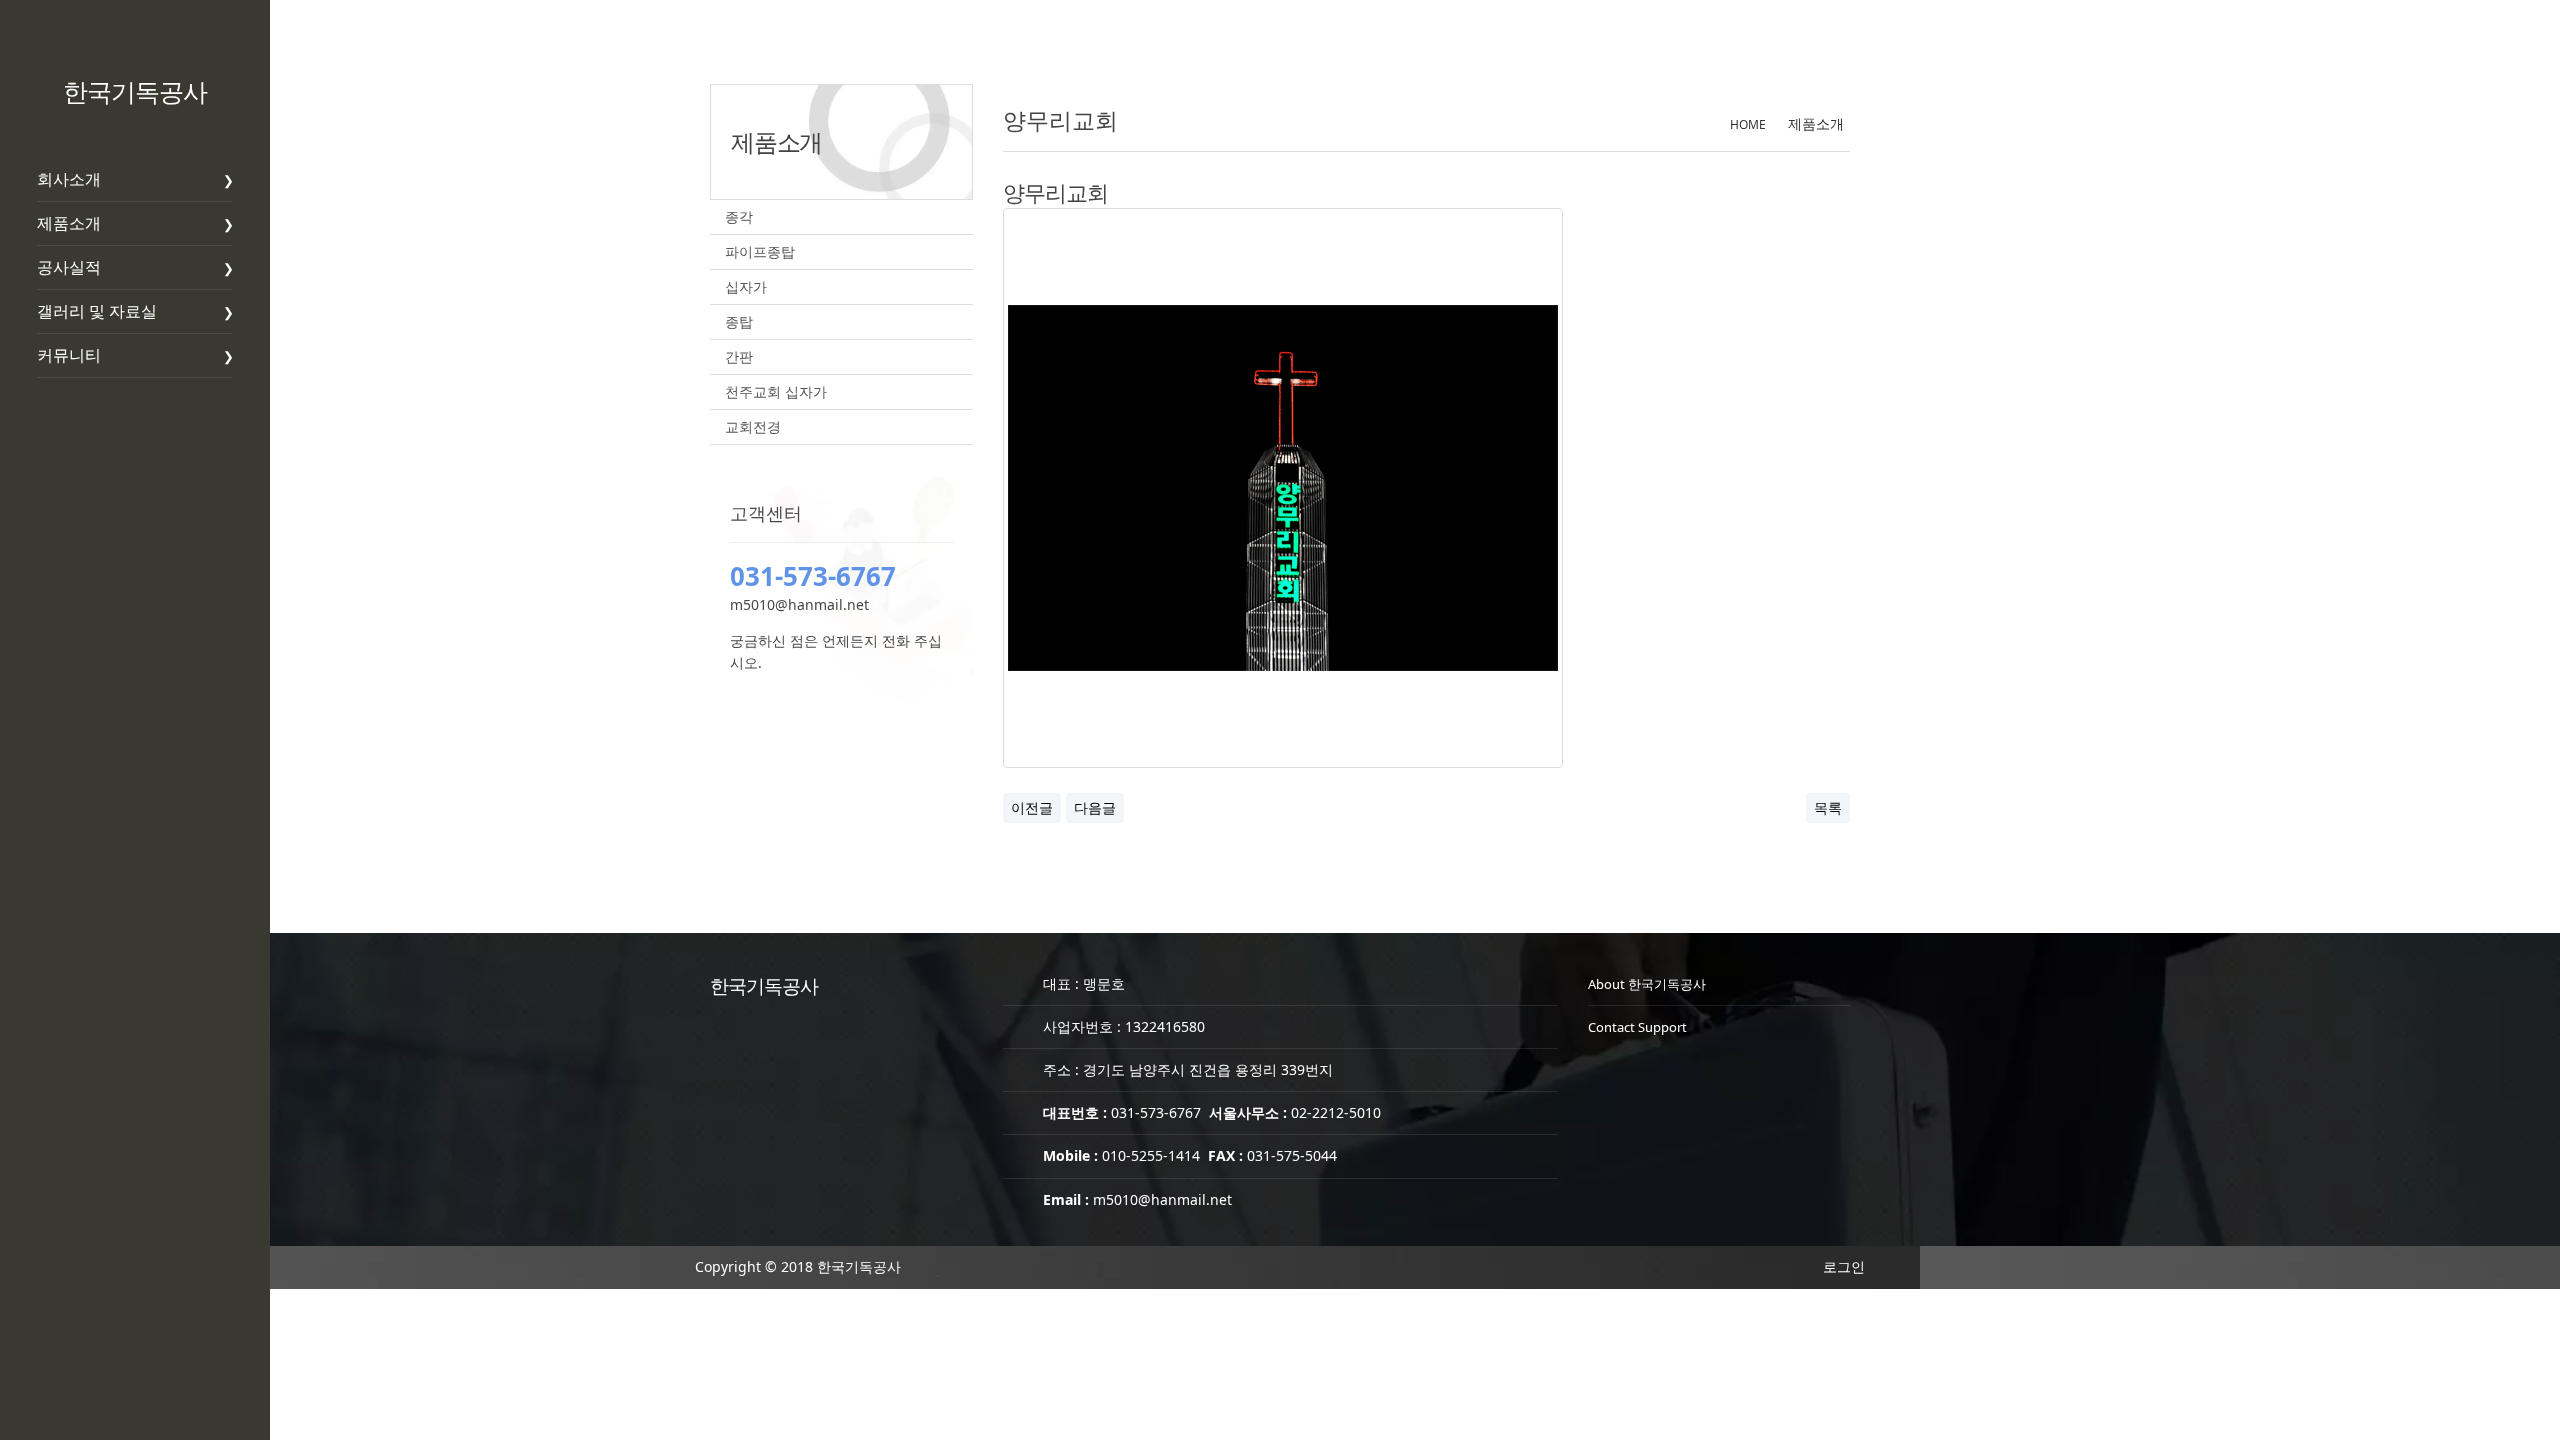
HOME (1748, 124)
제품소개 (69, 223)
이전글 (1032, 807)
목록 (1828, 807)
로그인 (1844, 1266)
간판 (739, 356)
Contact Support (1637, 1027)
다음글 (1095, 807)
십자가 (746, 286)
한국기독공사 (135, 91)
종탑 (739, 321)
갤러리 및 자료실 (97, 311)
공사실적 (69, 267)
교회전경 (753, 426)
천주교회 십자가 (776, 391)
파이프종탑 (760, 251)
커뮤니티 (69, 355)
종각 (739, 216)
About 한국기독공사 (1647, 984)
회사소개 (69, 179)
